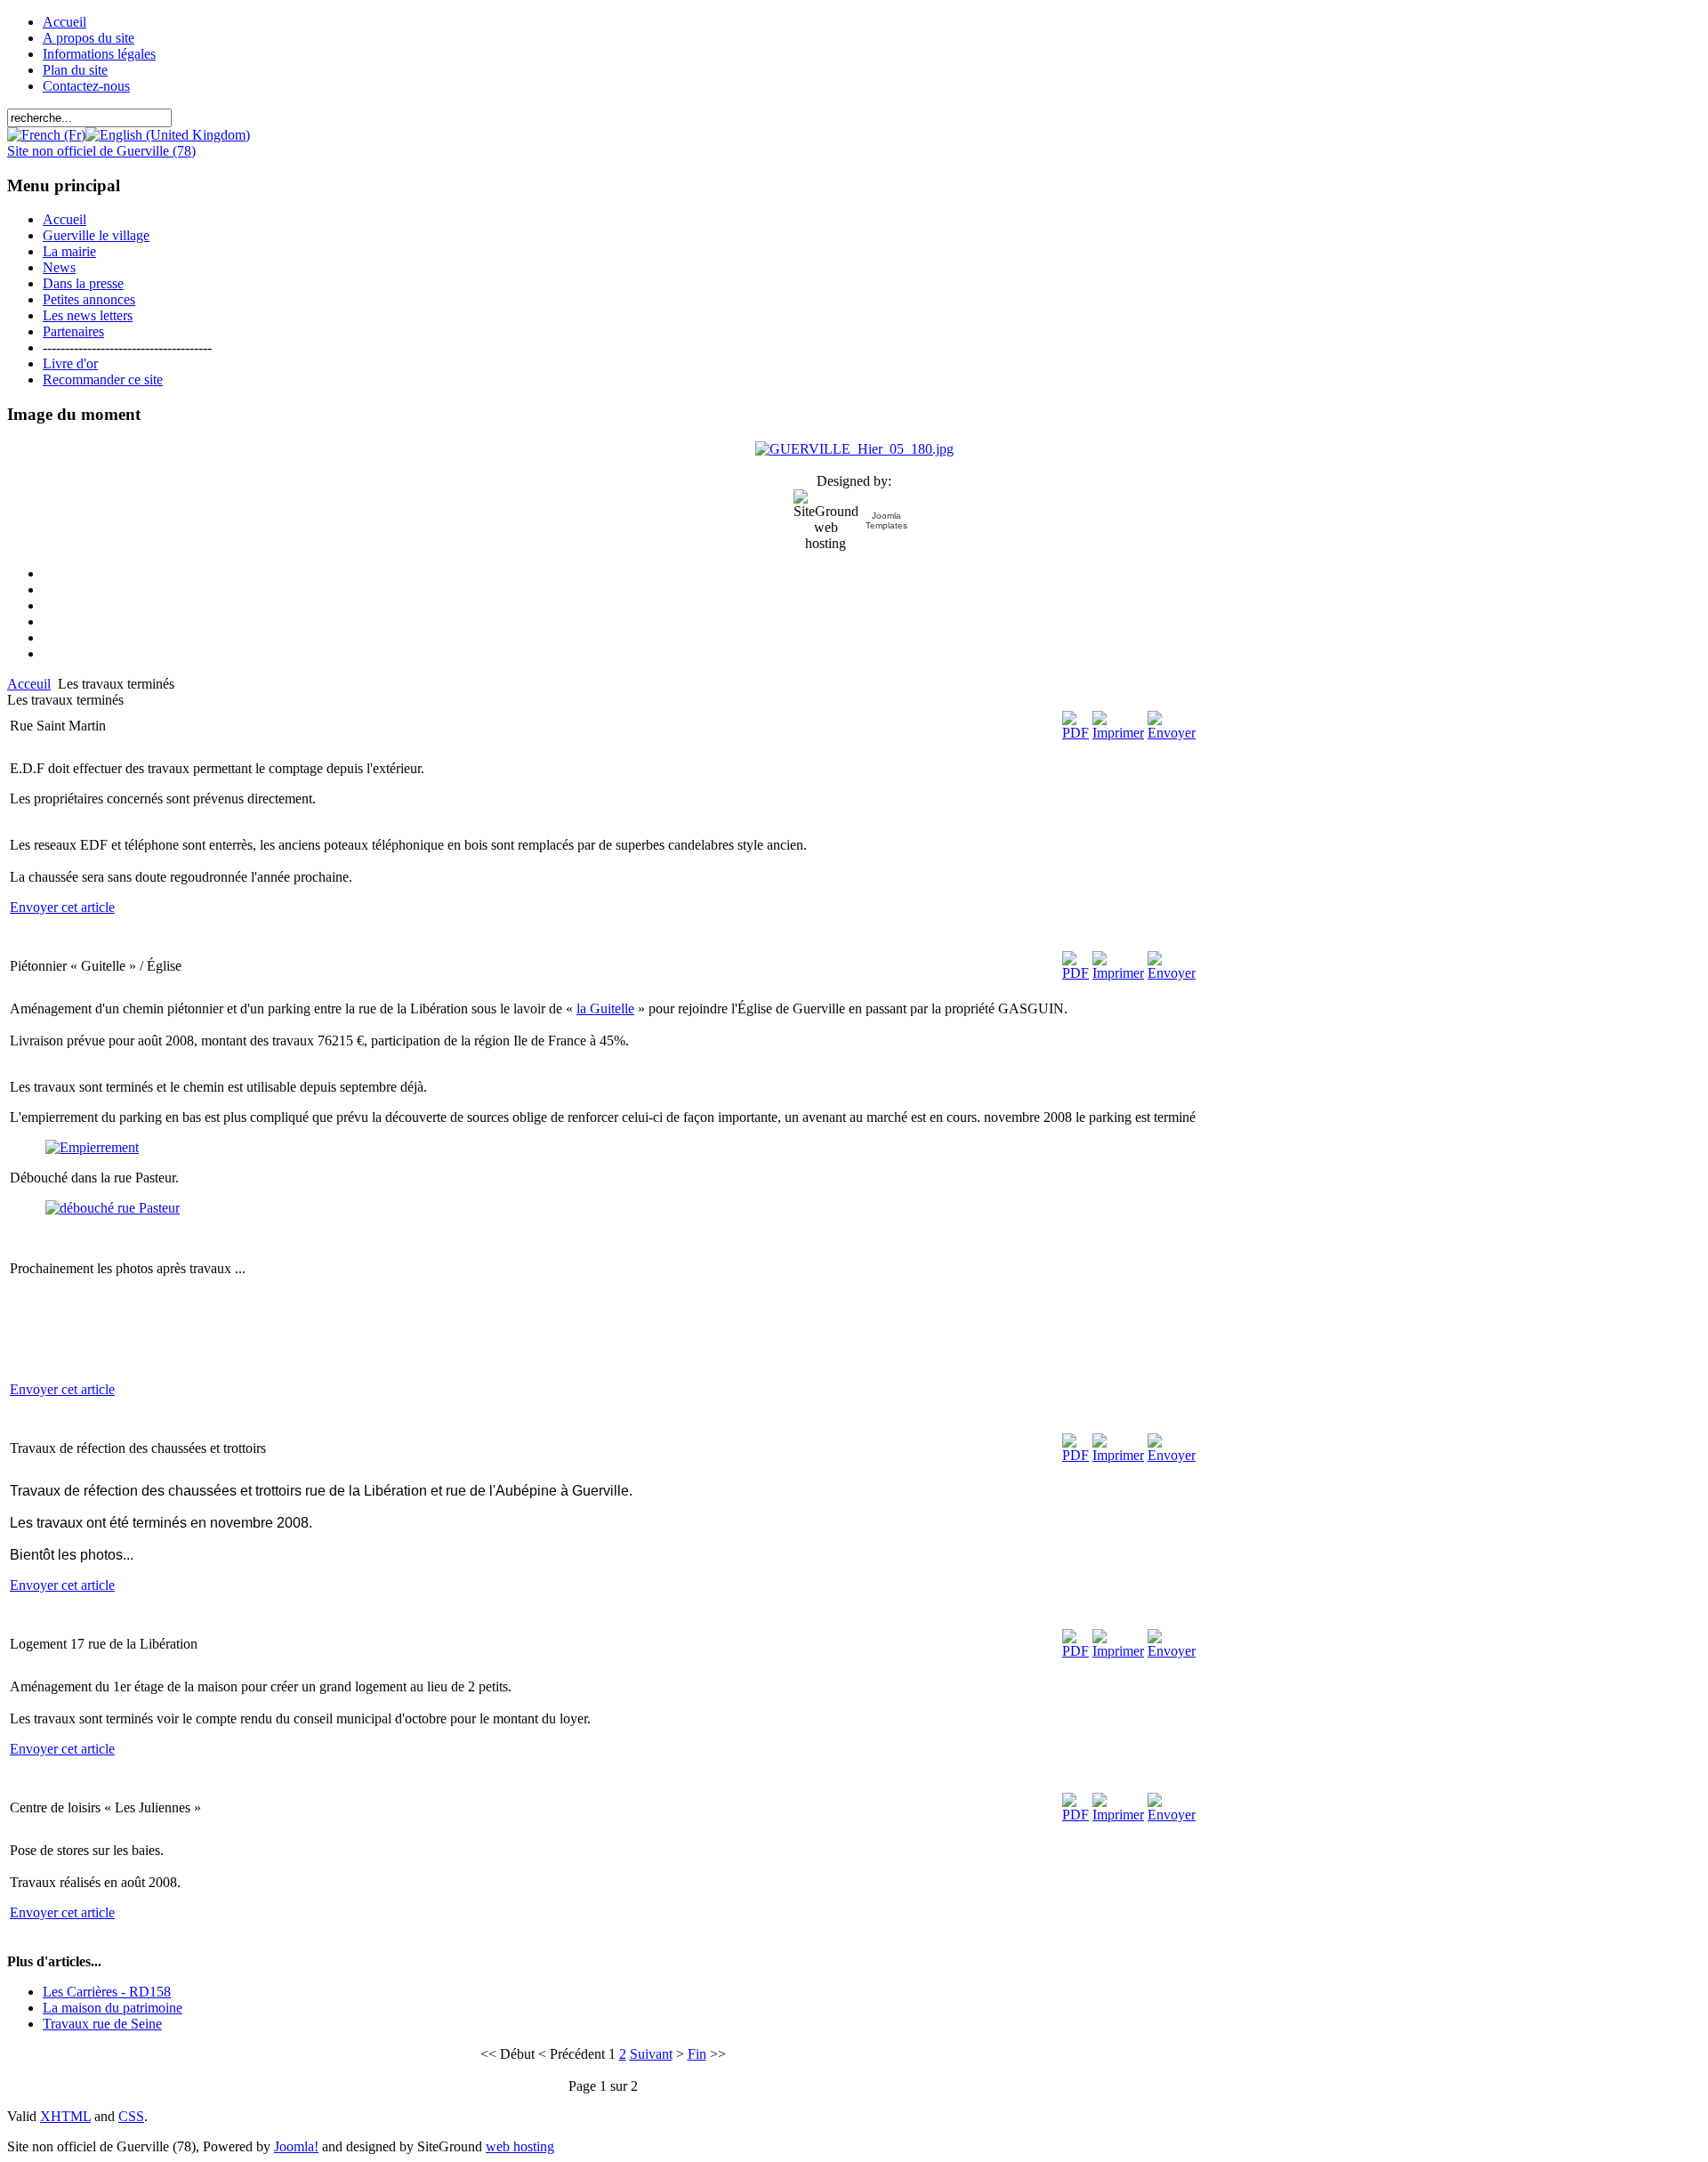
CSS (131, 2116)
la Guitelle (605, 1008)
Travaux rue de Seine (102, 2024)
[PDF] (1076, 733)
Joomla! (296, 2146)
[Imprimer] (1118, 733)
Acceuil (29, 684)
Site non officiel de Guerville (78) (101, 151)
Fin (697, 2054)
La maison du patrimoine (113, 2008)
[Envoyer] (1172, 733)
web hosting (520, 2146)
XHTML (65, 2116)
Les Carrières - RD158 (107, 1992)
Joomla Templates (886, 520)
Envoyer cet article (62, 907)
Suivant (651, 2054)
